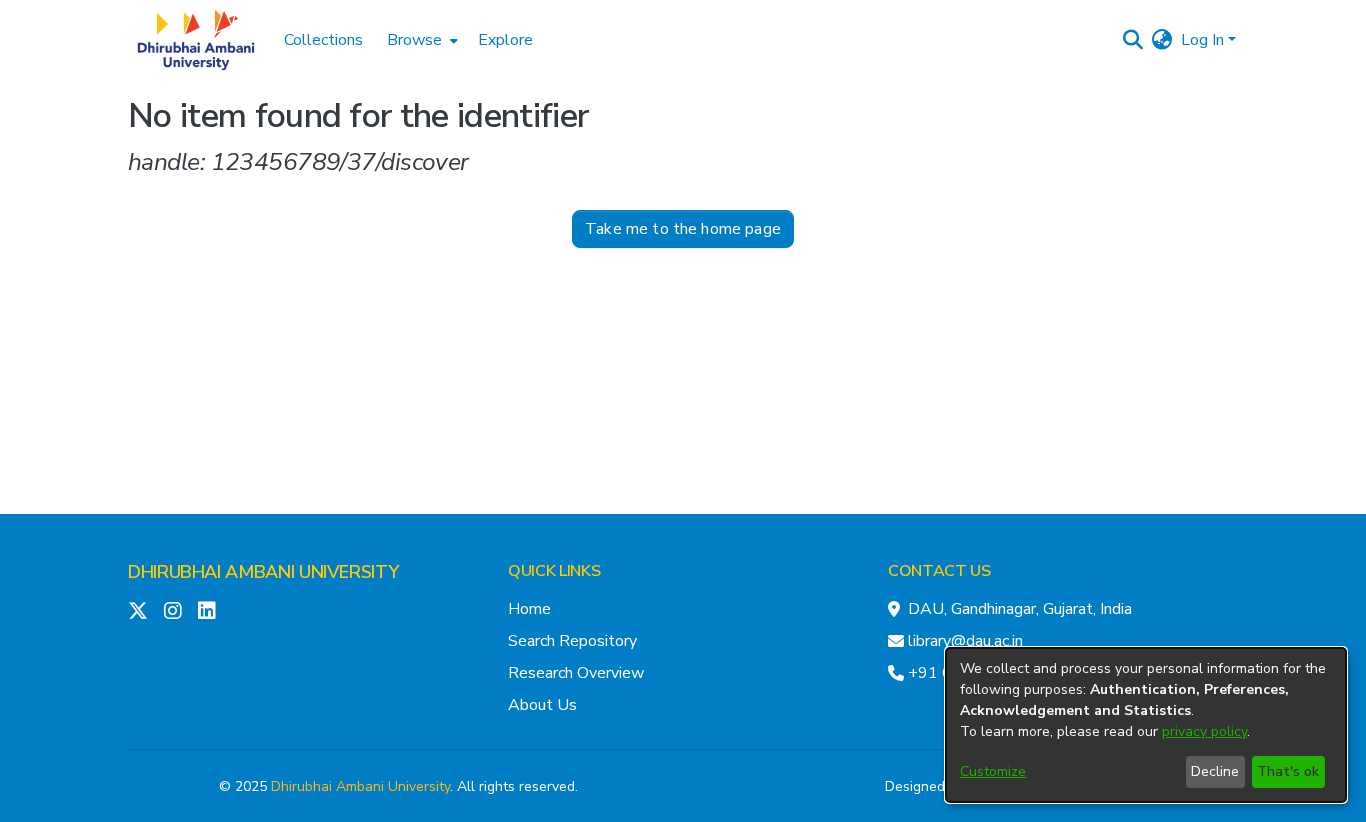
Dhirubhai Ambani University (360, 786)
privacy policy (1204, 731)
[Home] (196, 40)
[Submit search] (1133, 40)
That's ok (1288, 771)
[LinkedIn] (207, 611)
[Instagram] (173, 611)
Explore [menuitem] (505, 40)
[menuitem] (420, 40)
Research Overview (576, 673)
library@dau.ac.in (965, 641)
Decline (1215, 771)
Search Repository (572, 641)
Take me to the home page (683, 229)
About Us (542, 705)
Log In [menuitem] (1202, 40)
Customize (993, 771)
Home (529, 609)
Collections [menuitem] (323, 40)
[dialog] (1146, 725)
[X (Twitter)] (138, 611)
